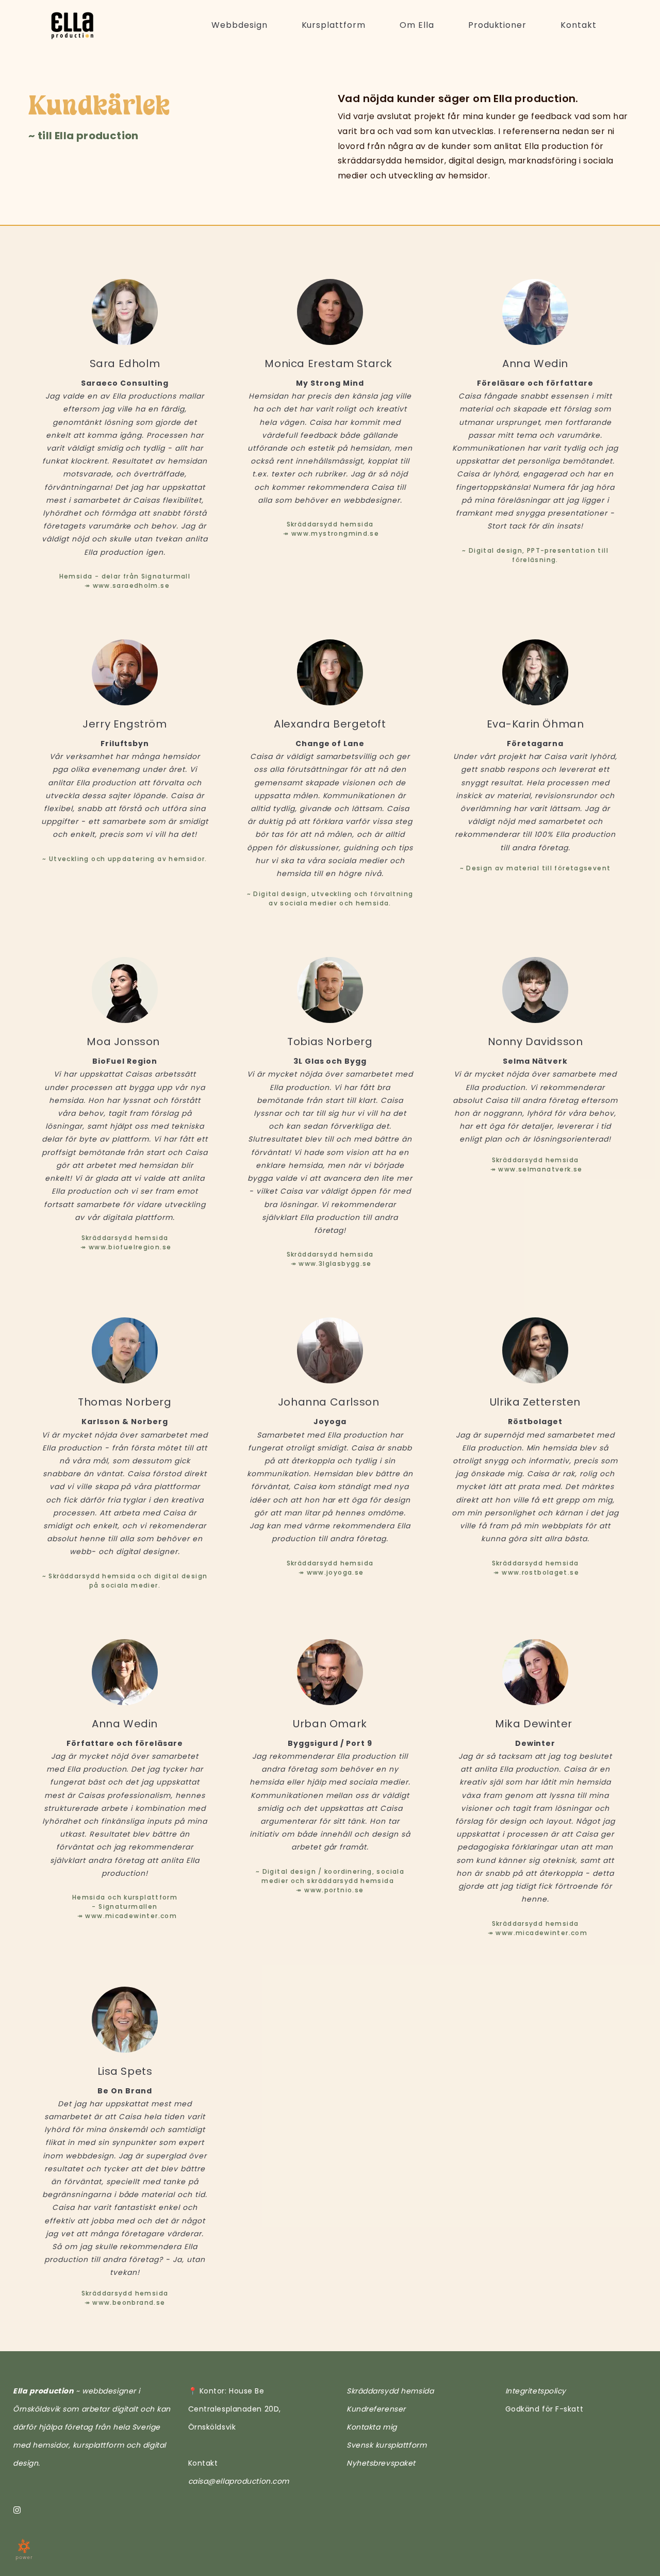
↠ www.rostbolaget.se (535, 1572)
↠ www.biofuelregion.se (125, 1247)
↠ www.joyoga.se (330, 1572)
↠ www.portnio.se (330, 1890)
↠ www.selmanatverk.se (535, 1169)
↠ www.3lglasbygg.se (330, 1264)
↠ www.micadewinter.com (126, 1916)
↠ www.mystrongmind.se (330, 533)
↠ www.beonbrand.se (125, 2302)
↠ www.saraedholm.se (127, 585)
